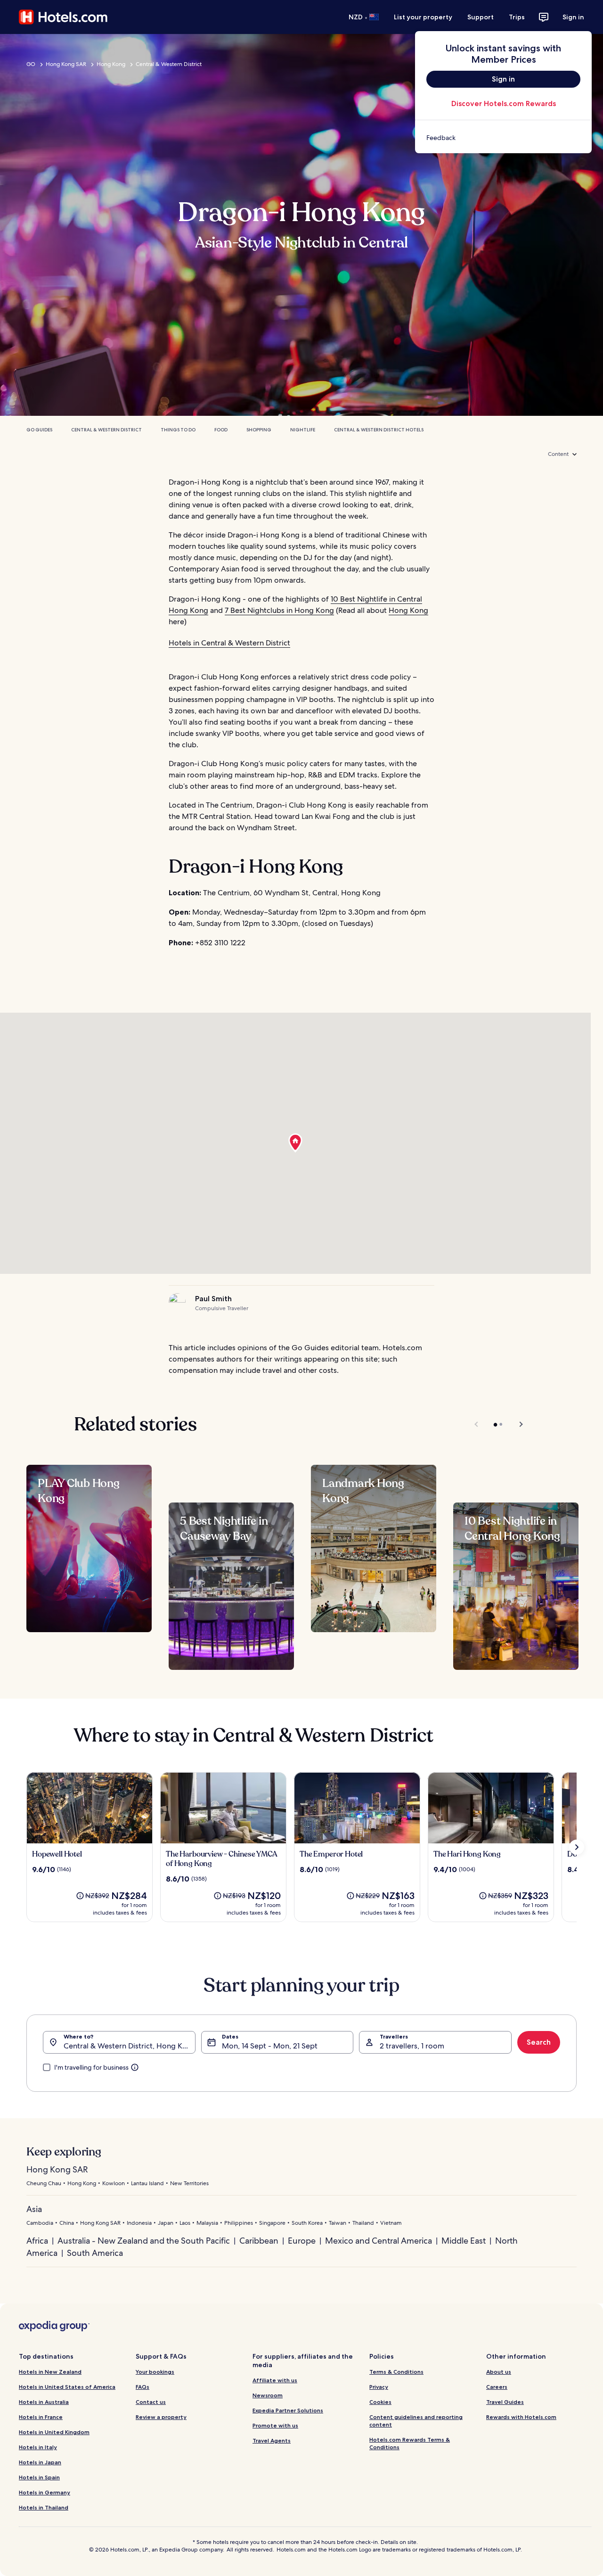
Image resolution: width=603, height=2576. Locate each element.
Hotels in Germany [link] (45, 2492)
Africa (37, 2241)
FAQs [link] (143, 2387)
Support (481, 17)
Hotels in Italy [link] (38, 2447)
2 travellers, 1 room (412, 2046)
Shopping (259, 430)
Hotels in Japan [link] (40, 2462)
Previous (477, 1424)
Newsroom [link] (268, 2395)
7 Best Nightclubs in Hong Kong (279, 610)
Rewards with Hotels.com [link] (521, 2417)
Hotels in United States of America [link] (67, 2387)
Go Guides (39, 430)
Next (517, 1424)
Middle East (464, 2241)
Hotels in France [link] (41, 2417)
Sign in (573, 17)
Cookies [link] (380, 2402)
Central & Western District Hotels (379, 430)
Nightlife (303, 430)
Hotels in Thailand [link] (44, 2507)
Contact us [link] (151, 2402)
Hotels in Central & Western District (229, 643)
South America (95, 2253)
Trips (517, 17)
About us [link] (499, 2372)
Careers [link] (497, 2387)
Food (221, 430)
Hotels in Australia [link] (44, 2402)
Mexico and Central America (379, 2241)
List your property (423, 17)
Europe (302, 2241)
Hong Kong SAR (66, 64)
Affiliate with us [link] (275, 2380)
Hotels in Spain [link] (39, 2477)
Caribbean (259, 2241)
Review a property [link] (161, 2417)
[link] (503, 138)
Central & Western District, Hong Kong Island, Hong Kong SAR (130, 2046)
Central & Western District (169, 64)
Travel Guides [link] (505, 2402)
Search (539, 2042)
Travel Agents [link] (272, 2440)
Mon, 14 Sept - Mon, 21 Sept (270, 2046)
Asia (34, 2209)
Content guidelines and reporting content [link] (416, 2421)
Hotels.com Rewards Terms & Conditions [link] (410, 2443)
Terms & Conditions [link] (396, 2372)
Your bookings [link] (155, 2372)
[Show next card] (577, 1847)
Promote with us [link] (275, 2425)
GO (31, 64)
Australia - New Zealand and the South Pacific (144, 2241)
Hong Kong (111, 64)
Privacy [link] (379, 2387)
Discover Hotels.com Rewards (504, 103)
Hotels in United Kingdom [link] (54, 2432)
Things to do (178, 430)
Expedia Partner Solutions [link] (288, 2410)
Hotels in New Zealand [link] (50, 2372)
